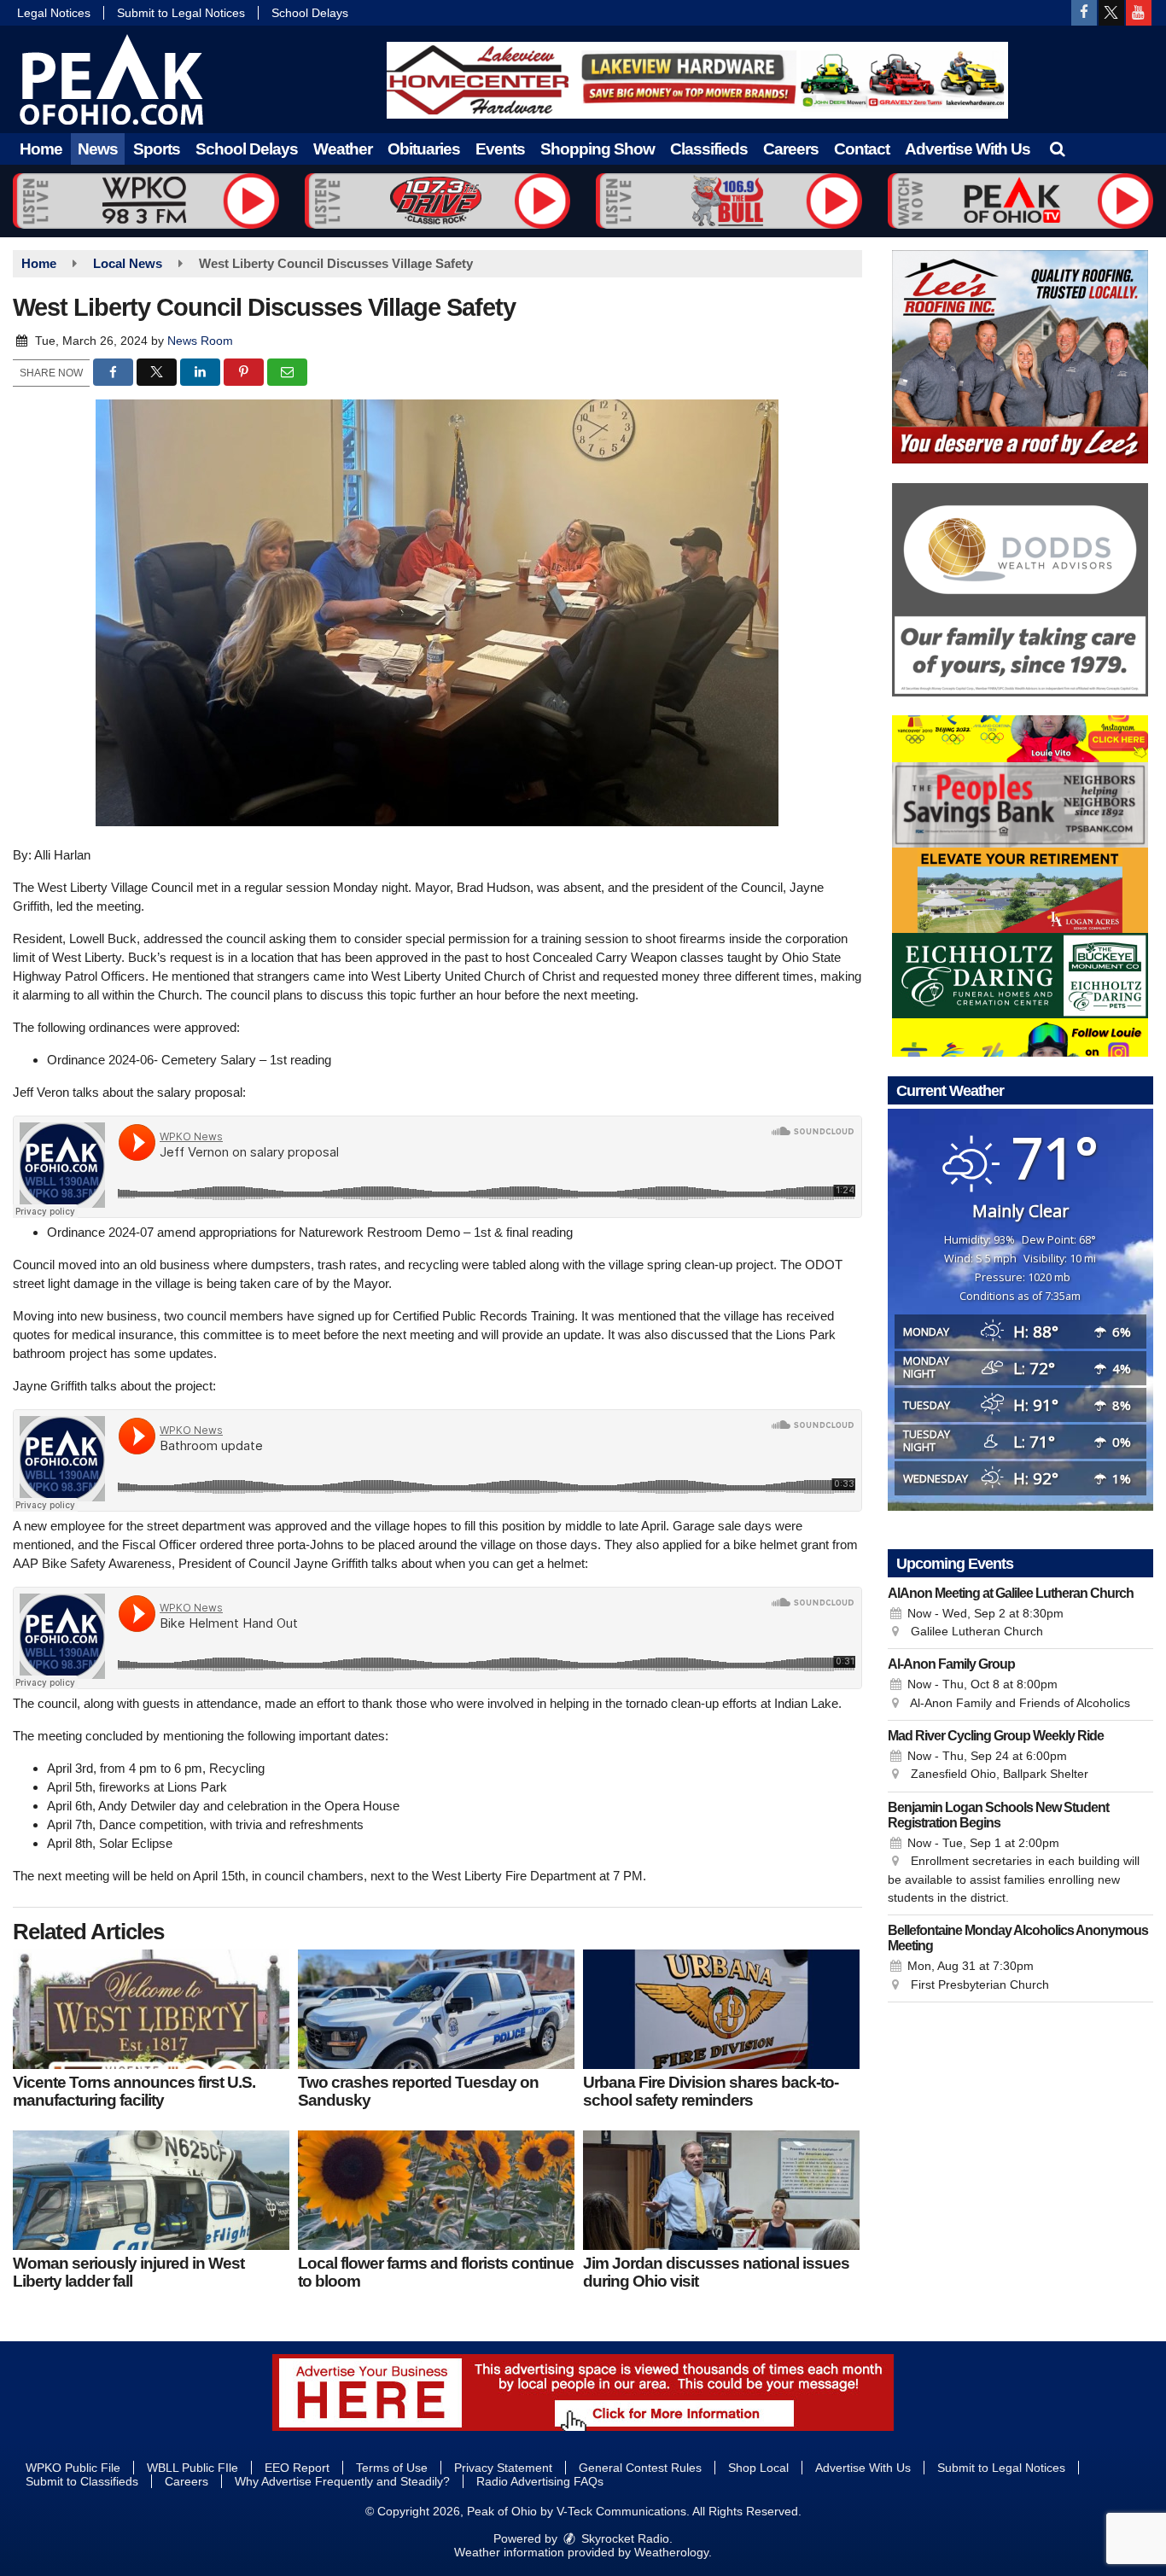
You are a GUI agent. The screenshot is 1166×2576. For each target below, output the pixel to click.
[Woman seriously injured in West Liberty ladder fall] (151, 2190)
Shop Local (758, 2468)
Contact (862, 149)
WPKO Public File (73, 2468)
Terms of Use (392, 2468)
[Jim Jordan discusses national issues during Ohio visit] (721, 2190)
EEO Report (297, 2468)
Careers (791, 149)
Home (41, 149)
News (98, 149)
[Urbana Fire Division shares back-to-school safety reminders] (721, 2009)
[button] (1057, 149)
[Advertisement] (697, 80)
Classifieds (709, 149)
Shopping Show (598, 149)
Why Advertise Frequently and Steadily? (342, 2481)
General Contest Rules (640, 2468)
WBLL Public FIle (192, 2468)
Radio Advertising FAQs (540, 2481)
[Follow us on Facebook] (1084, 13)
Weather (343, 149)
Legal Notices (54, 13)
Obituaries (424, 149)
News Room (200, 341)
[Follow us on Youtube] (1139, 13)
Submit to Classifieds (82, 2481)
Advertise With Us (968, 149)
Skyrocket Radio (624, 2538)
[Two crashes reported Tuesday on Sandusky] (436, 2009)
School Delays (310, 13)
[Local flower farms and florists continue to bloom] (436, 2190)
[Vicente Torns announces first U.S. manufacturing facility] (151, 2009)
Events (500, 149)
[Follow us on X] (1111, 13)
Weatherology (671, 2552)
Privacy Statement (503, 2468)
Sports (157, 149)
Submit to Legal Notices (181, 13)
